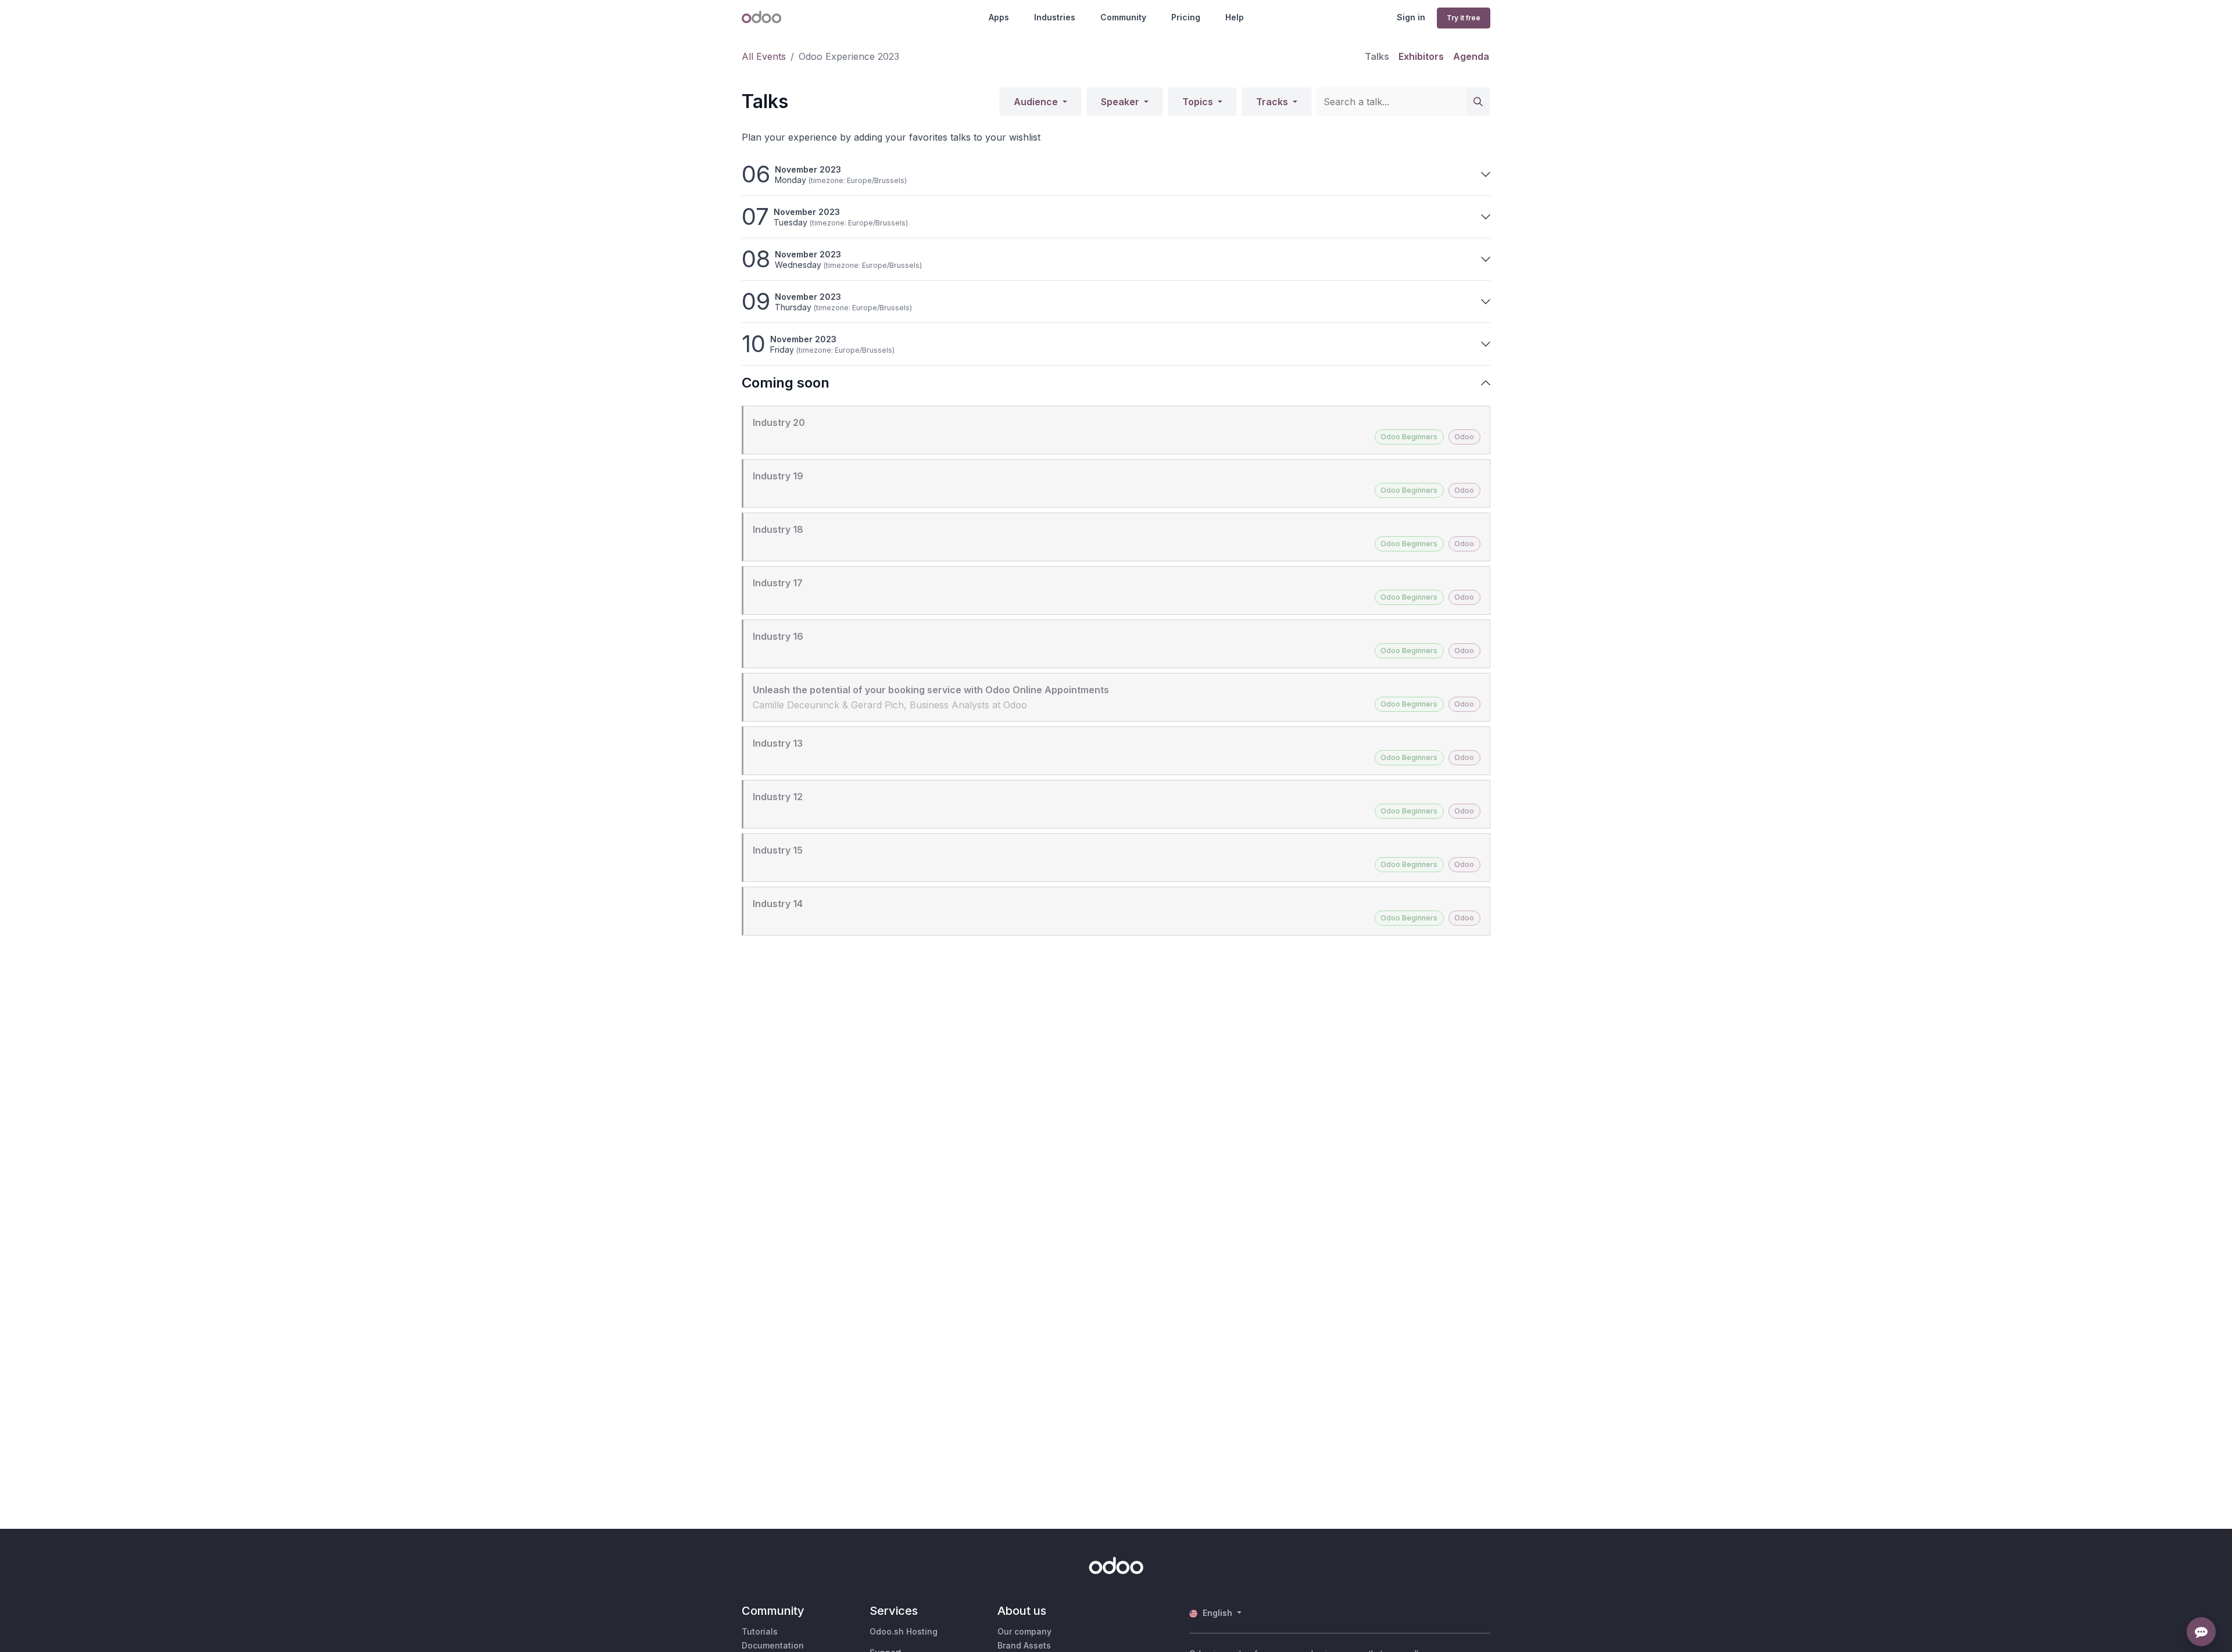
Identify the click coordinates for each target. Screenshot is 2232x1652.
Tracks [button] (1273, 102)
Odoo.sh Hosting (904, 1631)
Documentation (773, 1645)
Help (1235, 17)
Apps (999, 17)
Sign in (1411, 17)
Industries (1055, 17)
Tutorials (760, 1631)
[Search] (1478, 102)
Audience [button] (1037, 102)
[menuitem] (1377, 56)
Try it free (1464, 18)
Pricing (1186, 17)
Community (1123, 17)
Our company (1024, 1631)
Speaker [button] (1121, 102)
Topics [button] (1199, 102)
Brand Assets (1024, 1645)
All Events (764, 56)
